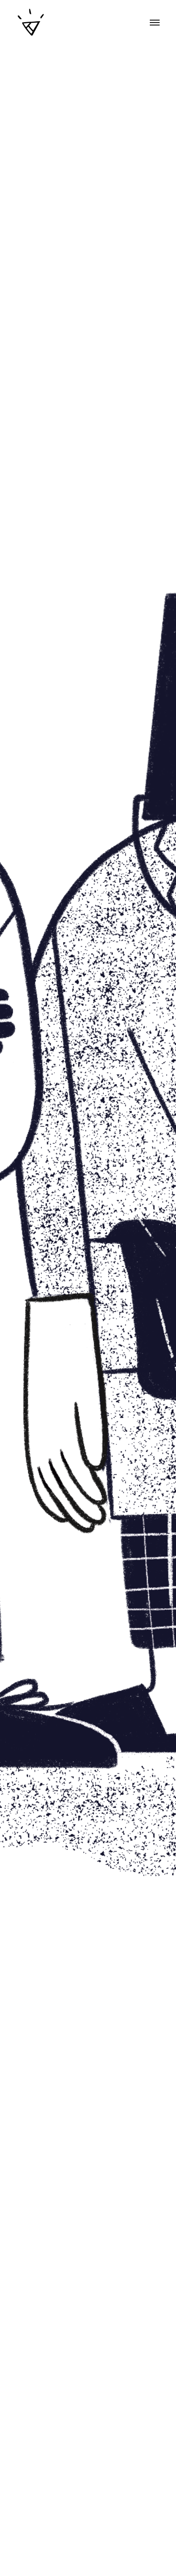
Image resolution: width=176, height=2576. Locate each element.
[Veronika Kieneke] (31, 23)
